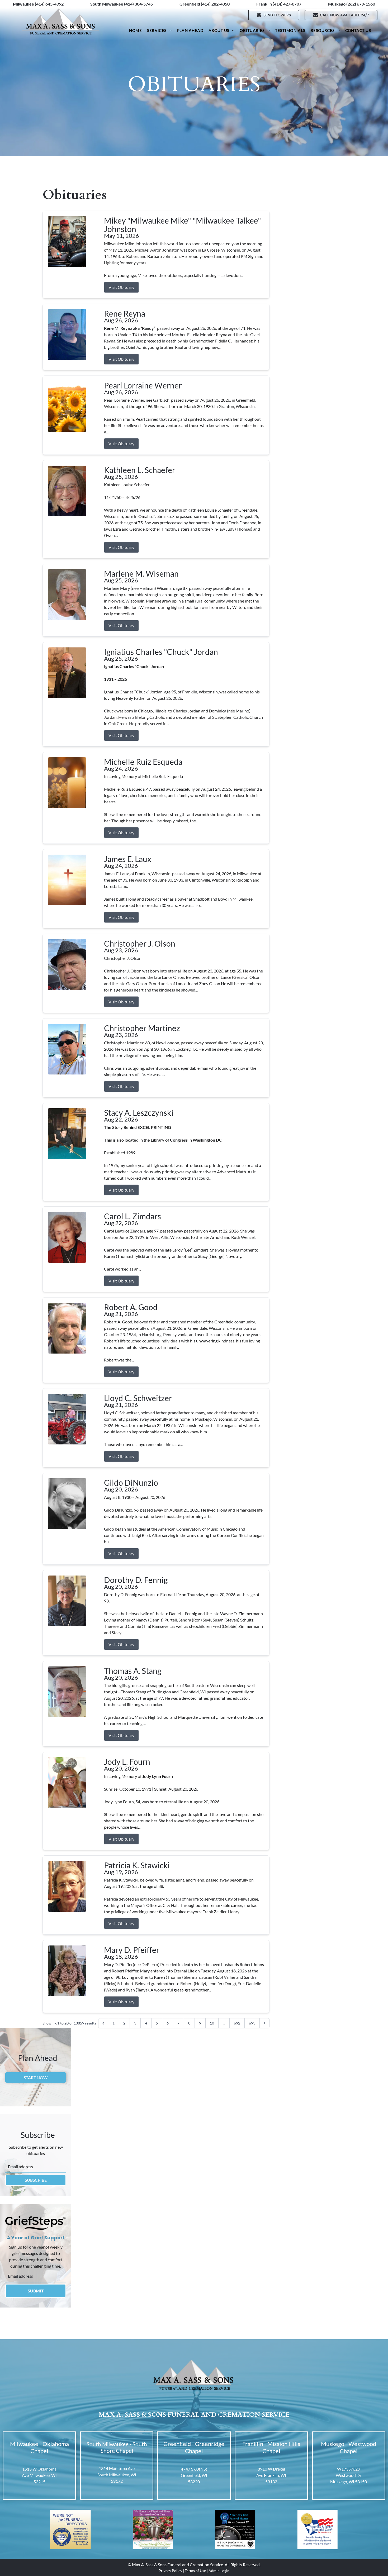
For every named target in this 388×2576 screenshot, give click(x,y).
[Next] (264, 2023)
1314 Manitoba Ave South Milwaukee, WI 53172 (117, 2475)
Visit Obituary (121, 287)
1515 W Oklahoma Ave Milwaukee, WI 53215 (39, 2475)
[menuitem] (135, 31)
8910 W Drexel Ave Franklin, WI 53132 (271, 2475)
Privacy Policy (170, 2571)
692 (237, 2023)
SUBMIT (36, 2291)
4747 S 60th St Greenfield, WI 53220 (194, 2475)
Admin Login (219, 2571)
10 (212, 2023)
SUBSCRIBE (36, 2180)
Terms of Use (195, 2571)
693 (252, 2023)
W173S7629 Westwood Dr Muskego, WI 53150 (349, 2475)
